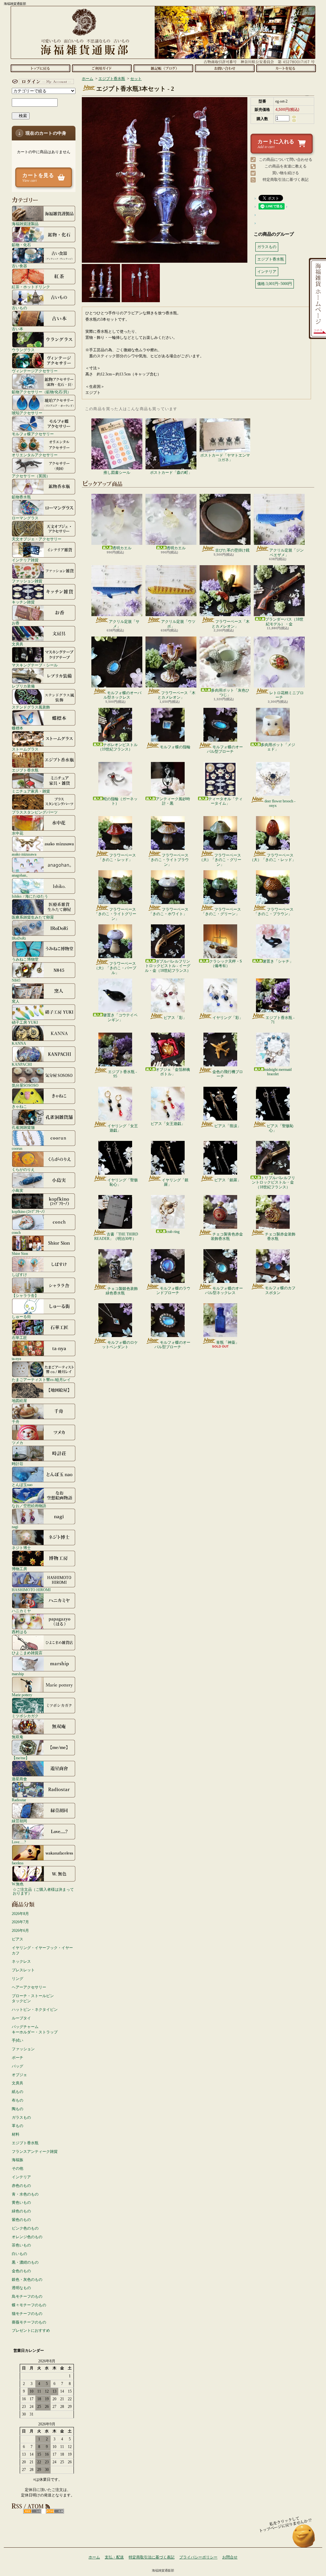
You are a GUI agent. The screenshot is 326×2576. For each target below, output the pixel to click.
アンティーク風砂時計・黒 (173, 801)
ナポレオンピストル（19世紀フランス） (118, 747)
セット (136, 79)
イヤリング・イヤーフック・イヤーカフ (42, 1950)
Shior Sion (20, 1253)
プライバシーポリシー (198, 2557)
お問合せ (225, 68)
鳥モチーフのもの (27, 2296)
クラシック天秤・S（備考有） (226, 964)
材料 (16, 2134)
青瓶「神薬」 (228, 1342)
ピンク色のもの (25, 2228)
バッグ (18, 2066)
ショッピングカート (286, 68)
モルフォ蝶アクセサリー (33, 434)
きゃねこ (19, 1106)
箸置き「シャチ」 (278, 961)
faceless (18, 1863)
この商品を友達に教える (286, 166)
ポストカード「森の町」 (171, 473)
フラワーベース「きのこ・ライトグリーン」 (115, 914)
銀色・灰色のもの (27, 2280)
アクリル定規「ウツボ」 (178, 624)
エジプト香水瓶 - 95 (122, 1074)
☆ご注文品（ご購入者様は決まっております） (43, 1891)
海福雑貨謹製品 (25, 224)
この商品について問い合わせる (286, 160)
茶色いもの (21, 2245)
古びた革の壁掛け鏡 (232, 550)
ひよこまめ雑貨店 (27, 1653)
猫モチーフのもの (27, 2314)
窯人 (16, 1001)
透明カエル (122, 548)
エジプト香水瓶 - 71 (280, 1020)
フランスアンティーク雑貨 (35, 2152)
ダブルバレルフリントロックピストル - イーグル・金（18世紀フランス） (168, 966)
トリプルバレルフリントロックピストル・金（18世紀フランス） (273, 1182)
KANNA (19, 1043)
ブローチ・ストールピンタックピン (33, 1999)
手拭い (18, 2040)
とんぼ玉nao (22, 1485)
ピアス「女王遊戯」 (168, 1124)
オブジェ (19, 2075)
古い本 (18, 329)
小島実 (18, 1190)
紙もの (18, 2092)
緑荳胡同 (19, 1821)
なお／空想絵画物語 (29, 1506)
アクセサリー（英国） (31, 476)
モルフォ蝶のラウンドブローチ (173, 1291)
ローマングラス (25, 518)
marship (18, 1674)
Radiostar (19, 1800)
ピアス (18, 1939)
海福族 (18, 2160)
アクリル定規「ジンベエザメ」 (287, 552)
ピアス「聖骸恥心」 (280, 1128)
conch (16, 1232)
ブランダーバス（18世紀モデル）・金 (284, 622)
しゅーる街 (21, 1316)
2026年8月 (20, 1914)
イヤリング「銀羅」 (175, 1182)
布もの (18, 2100)
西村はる (19, 1632)
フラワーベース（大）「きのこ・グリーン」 (220, 860)
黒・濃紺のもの (25, 2262)
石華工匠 (19, 1338)
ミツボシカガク (25, 1716)
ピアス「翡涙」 (228, 1126)
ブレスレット (23, 1970)
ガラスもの (21, 2117)
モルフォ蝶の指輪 (175, 747)
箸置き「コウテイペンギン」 (120, 1017)
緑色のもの (21, 2211)
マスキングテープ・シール (35, 665)
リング (18, 1979)
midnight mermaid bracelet (278, 1072)
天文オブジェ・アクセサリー (37, 539)
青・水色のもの (25, 2194)
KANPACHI (22, 1064)
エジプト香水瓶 (25, 770)
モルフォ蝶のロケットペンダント (120, 1345)
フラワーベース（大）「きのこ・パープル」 (115, 968)
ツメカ (18, 1443)
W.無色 (18, 1884)
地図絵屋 (19, 1401)
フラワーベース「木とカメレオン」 (231, 624)
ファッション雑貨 (27, 581)
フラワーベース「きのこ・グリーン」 (221, 912)
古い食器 (19, 266)
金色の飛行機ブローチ (228, 1074)
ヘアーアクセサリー (29, 1987)
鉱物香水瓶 (21, 497)
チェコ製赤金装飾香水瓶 (280, 1236)
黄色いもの (21, 2202)
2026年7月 (20, 1922)
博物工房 (19, 1569)
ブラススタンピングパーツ (35, 812)
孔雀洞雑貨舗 (23, 1127)
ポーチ (18, 2058)
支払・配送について (102, 68)
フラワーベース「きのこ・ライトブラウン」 (168, 860)
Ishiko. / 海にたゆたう (30, 896)
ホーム (40, 68)
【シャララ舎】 (25, 1295)
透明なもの (21, 2288)
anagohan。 (21, 875)
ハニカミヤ (21, 1611)
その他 (18, 2168)
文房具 (18, 644)
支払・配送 (114, 2557)
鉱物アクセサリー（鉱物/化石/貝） (41, 392)
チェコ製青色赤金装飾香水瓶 (227, 1236)
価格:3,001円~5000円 (275, 284)
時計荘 (18, 1464)
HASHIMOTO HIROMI (31, 1590)
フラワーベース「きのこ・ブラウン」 (274, 912)
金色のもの (21, 2271)
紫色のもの (21, 2220)
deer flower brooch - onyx (280, 803)
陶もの (18, 2109)
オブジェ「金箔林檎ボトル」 (173, 1072)
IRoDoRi (19, 938)
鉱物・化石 (21, 245)
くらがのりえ (23, 1169)
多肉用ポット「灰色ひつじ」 (230, 693)
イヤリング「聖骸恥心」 (123, 1182)
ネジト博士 (21, 1548)
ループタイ (21, 2018)
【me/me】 (21, 1758)
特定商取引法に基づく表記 (286, 180)
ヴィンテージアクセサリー (35, 371)
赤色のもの (21, 2186)
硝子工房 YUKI (25, 1022)
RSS (32, 2511)
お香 (16, 623)
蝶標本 (18, 728)
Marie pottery (22, 1695)
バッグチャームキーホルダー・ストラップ (35, 2029)
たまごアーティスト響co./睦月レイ (41, 1380)
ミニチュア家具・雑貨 (31, 791)
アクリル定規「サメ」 (124, 624)
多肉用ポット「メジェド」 (278, 747)
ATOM (55, 2511)
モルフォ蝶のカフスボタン (280, 1290)
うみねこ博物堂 (25, 959)
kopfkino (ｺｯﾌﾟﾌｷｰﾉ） (29, 1211)
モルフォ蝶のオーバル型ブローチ (225, 749)
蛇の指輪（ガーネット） (120, 801)
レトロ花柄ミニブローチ (287, 695)
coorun (17, 1148)
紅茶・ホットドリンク (31, 287)
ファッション (23, 2049)
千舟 (16, 1422)
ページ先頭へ (304, 2539)
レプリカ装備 (23, 686)
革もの (18, 2126)
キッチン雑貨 (23, 602)
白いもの (19, 2254)
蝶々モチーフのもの (29, 2305)
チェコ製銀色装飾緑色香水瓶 (122, 1291)
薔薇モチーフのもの (29, 2322)
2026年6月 (20, 1931)
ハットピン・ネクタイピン (35, 2010)
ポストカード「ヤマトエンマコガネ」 (225, 458)
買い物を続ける (286, 173)
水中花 (18, 833)
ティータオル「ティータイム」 (225, 801)
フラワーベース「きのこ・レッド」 (117, 857)
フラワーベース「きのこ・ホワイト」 (169, 912)
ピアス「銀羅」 (228, 1180)
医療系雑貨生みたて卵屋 (33, 917)
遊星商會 (19, 1779)
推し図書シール (117, 473)
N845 (16, 980)
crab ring (173, 1232)
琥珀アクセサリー (27, 413)
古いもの (19, 308)
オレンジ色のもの (27, 2237)
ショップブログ (163, 68)
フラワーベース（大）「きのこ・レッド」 (273, 857)
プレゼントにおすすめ (31, 2330)
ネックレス (21, 1961)
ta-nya (16, 1359)
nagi (15, 1527)
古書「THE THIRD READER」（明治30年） (116, 1236)
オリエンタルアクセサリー (35, 455)
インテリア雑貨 (25, 560)
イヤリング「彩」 (228, 1018)
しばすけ (19, 1274)
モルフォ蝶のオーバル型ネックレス (122, 695)
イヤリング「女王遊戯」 (123, 1128)
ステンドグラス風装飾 (31, 707)
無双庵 (18, 1737)
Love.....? (19, 1842)
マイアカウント (42, 82)
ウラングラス (23, 350)
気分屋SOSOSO (25, 1085)
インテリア (21, 2177)
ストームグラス (25, 749)
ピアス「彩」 (175, 1018)
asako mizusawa (24, 854)
